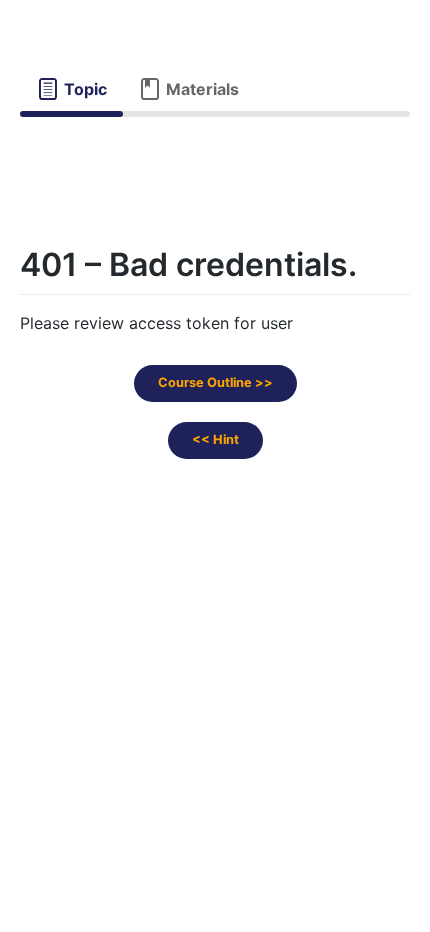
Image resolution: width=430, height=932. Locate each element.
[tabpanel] (215, 158)
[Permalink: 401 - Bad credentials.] (2, 320)
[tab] (71, 89)
